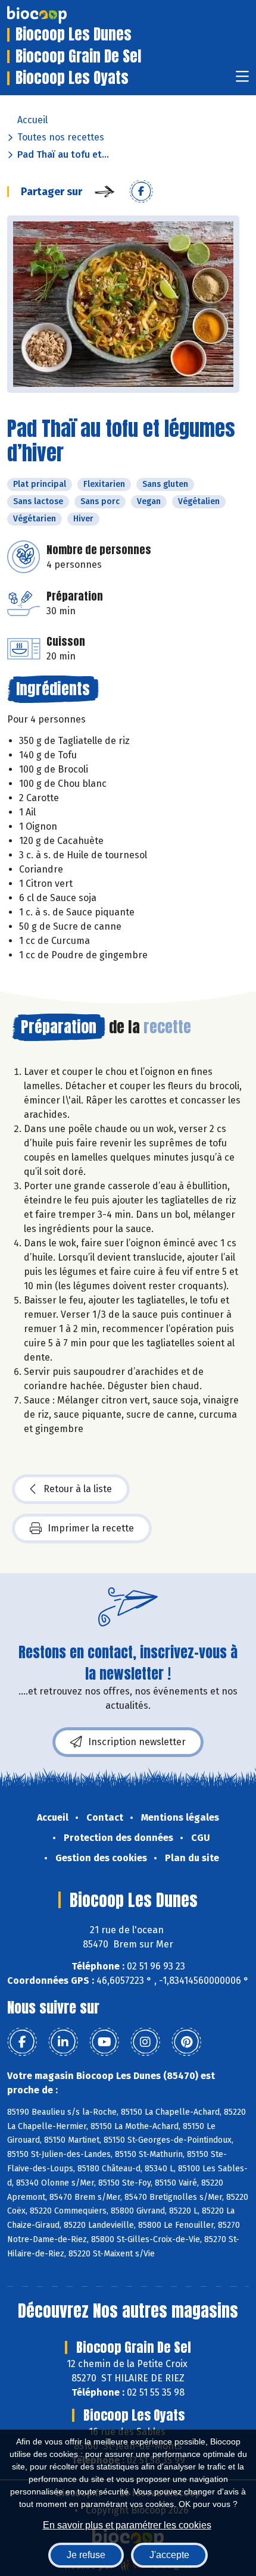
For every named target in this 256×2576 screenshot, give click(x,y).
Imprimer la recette (91, 1528)
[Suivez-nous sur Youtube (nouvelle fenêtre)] (104, 2042)
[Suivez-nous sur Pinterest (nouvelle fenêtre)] (186, 2042)
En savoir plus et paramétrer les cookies (127, 2525)
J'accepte (169, 2555)
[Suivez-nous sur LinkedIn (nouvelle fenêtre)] (63, 2042)
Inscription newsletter (137, 1742)
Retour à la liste (78, 1489)
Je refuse (86, 2555)
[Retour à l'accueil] (55, 15)
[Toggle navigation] (242, 80)
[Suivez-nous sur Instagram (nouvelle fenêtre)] (145, 2042)
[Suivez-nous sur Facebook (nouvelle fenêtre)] (22, 2042)
